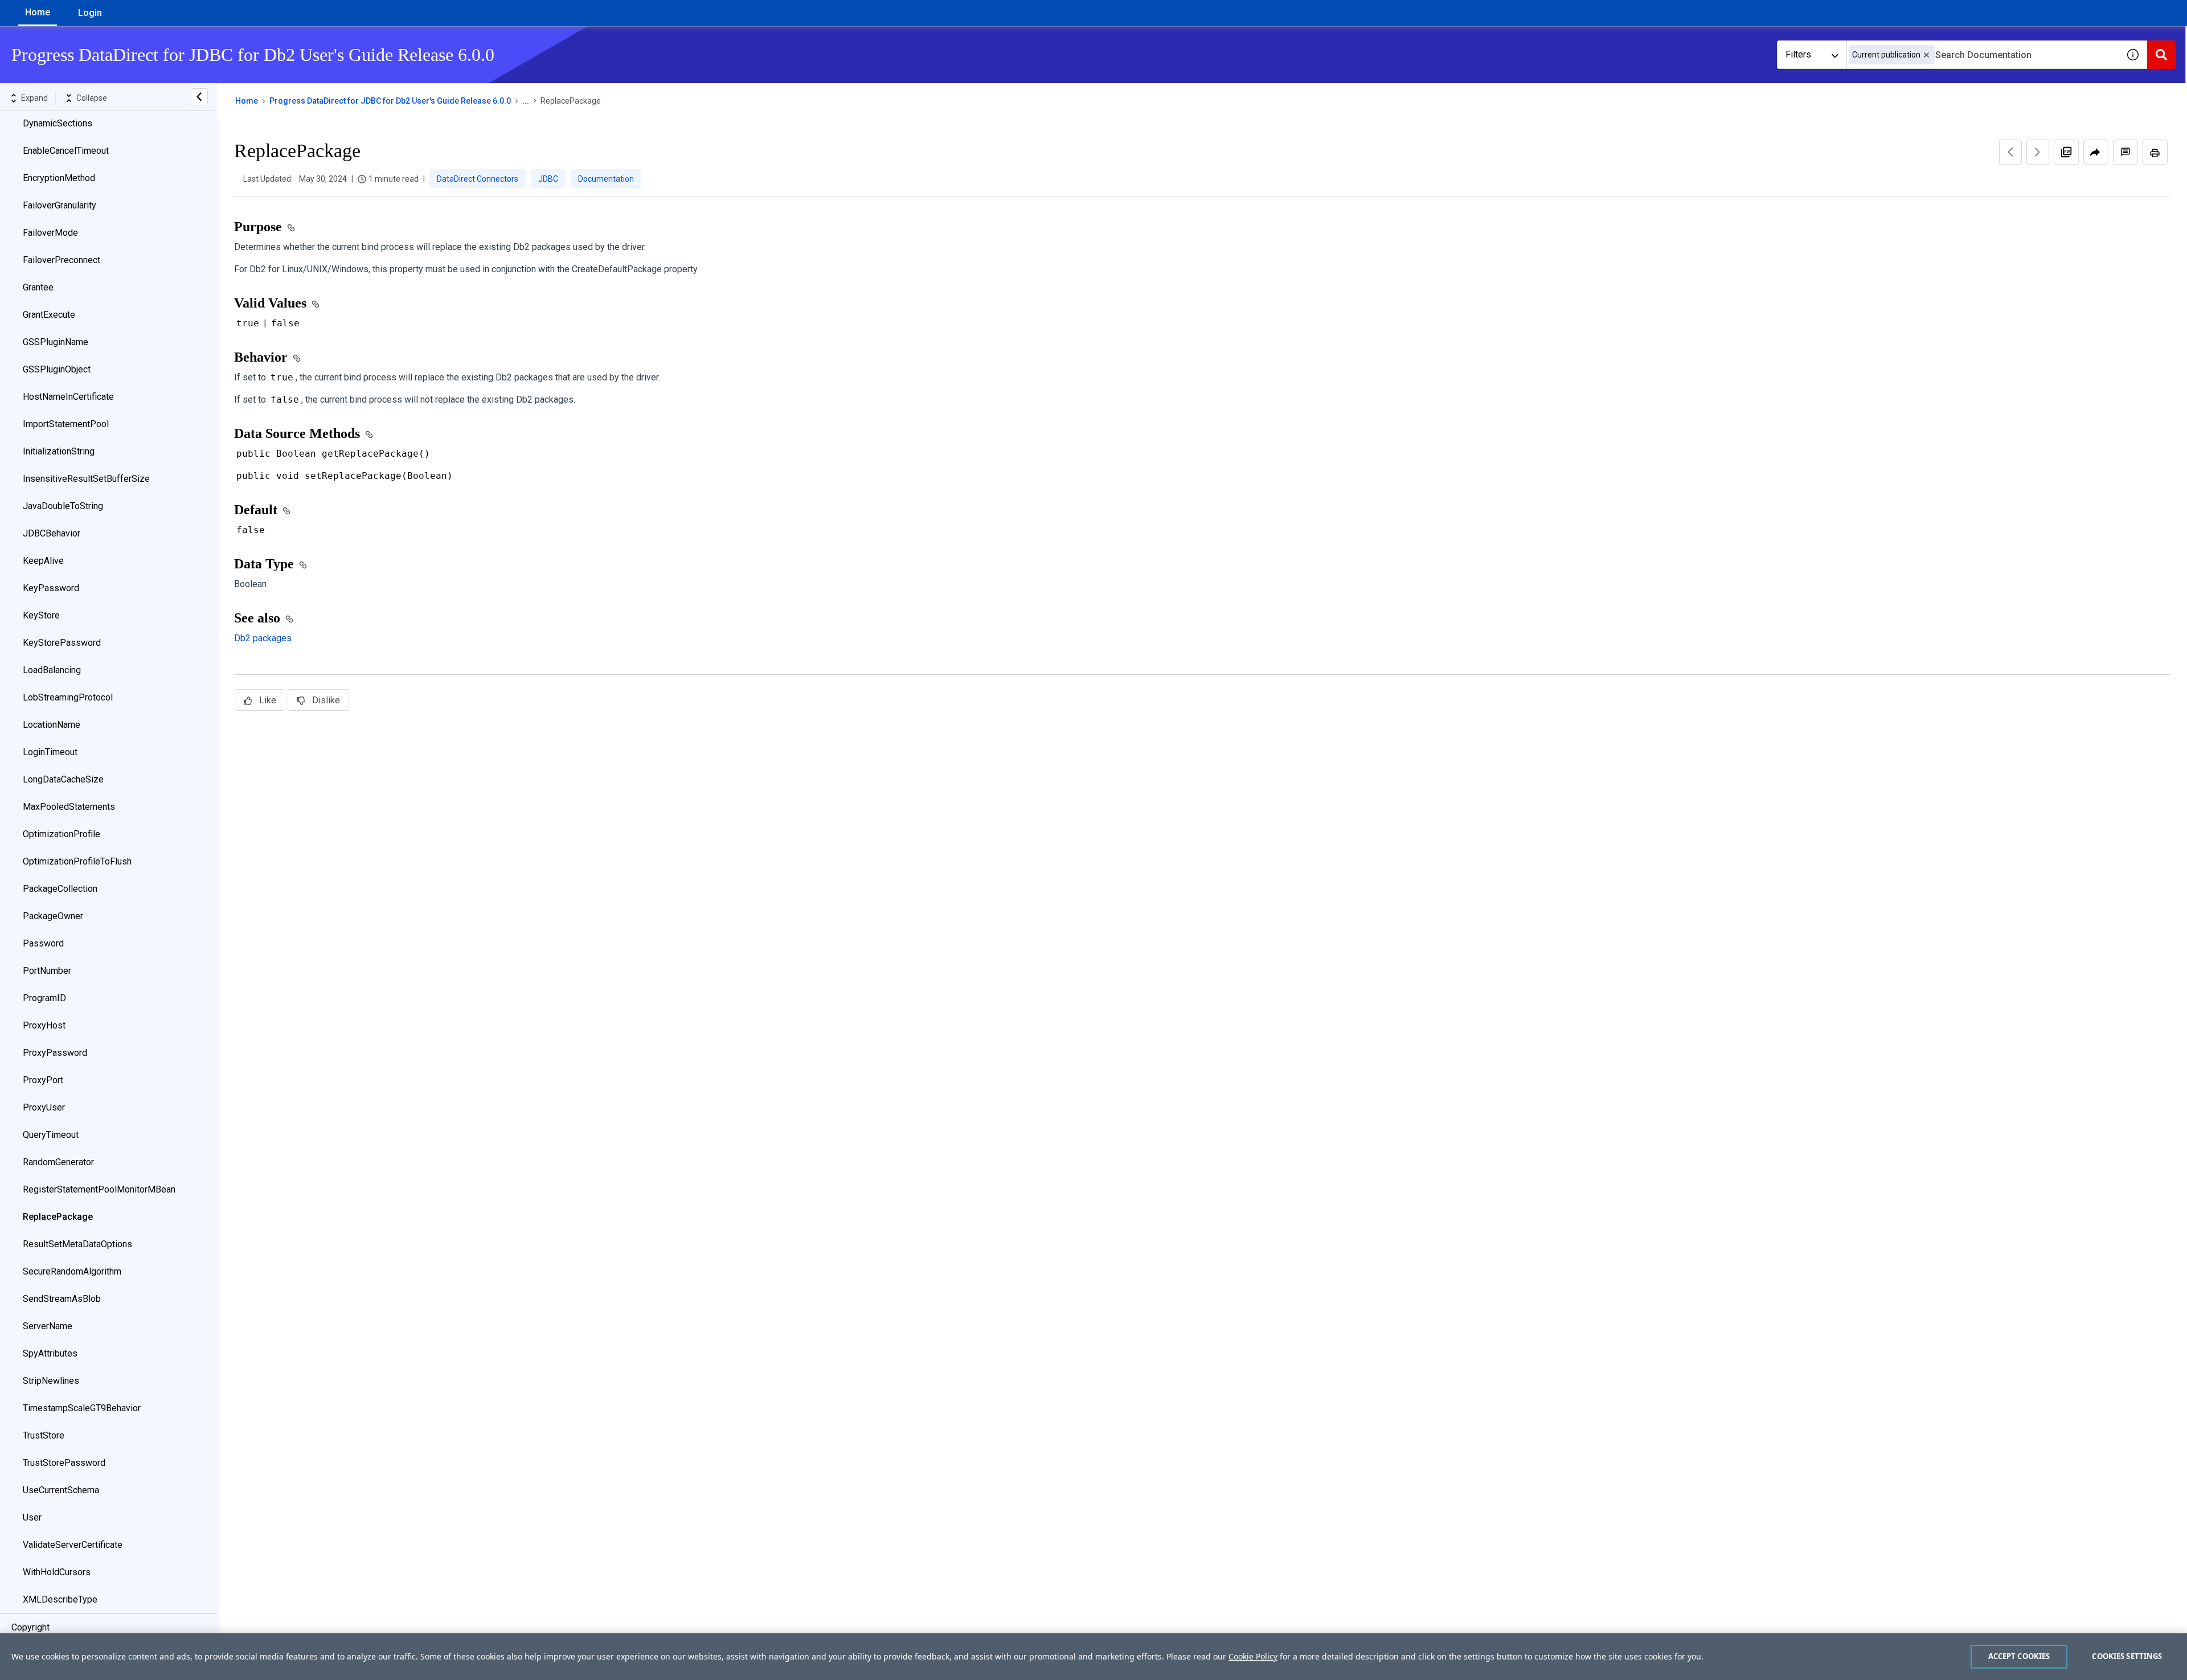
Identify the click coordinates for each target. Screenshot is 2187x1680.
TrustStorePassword (64, 1463)
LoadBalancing (52, 670)
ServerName (48, 1326)
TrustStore (44, 1435)
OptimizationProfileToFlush (77, 861)
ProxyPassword (55, 1053)
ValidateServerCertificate (73, 1545)
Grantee (38, 287)
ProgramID (44, 998)
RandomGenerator (58, 1162)
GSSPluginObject (57, 369)
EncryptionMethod (59, 178)
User (32, 1517)
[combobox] (1983, 55)
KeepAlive (43, 561)
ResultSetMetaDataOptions (77, 1244)
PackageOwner (53, 916)
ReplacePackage (58, 1217)
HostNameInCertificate (68, 397)
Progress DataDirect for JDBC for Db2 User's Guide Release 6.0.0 (390, 101)
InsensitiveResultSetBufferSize (86, 479)
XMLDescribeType (60, 1599)
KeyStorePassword (62, 643)
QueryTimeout (51, 1135)
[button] (1926, 55)
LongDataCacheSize (63, 779)
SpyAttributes (50, 1353)
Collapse (92, 98)
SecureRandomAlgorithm (72, 1271)
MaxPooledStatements (69, 807)
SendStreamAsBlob (62, 1299)
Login (90, 13)
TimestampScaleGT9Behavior (82, 1408)
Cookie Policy (1253, 1656)
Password (43, 943)
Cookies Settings (2127, 1656)
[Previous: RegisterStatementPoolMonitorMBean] (2010, 152)
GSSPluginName (56, 342)
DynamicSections (58, 123)
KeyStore (41, 615)
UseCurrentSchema (61, 1490)
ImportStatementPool (66, 424)
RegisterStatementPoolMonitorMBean (99, 1189)
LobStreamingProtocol (68, 697)
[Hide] (199, 97)
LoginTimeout (50, 752)
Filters (1798, 54)
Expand (34, 98)
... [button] (526, 101)
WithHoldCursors (57, 1572)
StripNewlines (51, 1381)
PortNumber (47, 971)
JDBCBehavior (52, 533)
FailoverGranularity (60, 205)
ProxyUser (44, 1107)
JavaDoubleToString (63, 506)
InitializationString (59, 451)
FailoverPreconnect (62, 260)
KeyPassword (51, 588)
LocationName (52, 725)
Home (38, 12)
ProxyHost (44, 1025)
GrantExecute (49, 315)
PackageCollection (60, 889)
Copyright (30, 1627)
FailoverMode (50, 233)
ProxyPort (43, 1080)
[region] (1093, 1657)
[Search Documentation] (2161, 55)
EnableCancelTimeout (66, 151)
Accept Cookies (2019, 1656)
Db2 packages (263, 638)
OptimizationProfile (62, 834)
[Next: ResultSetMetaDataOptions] (2038, 152)
